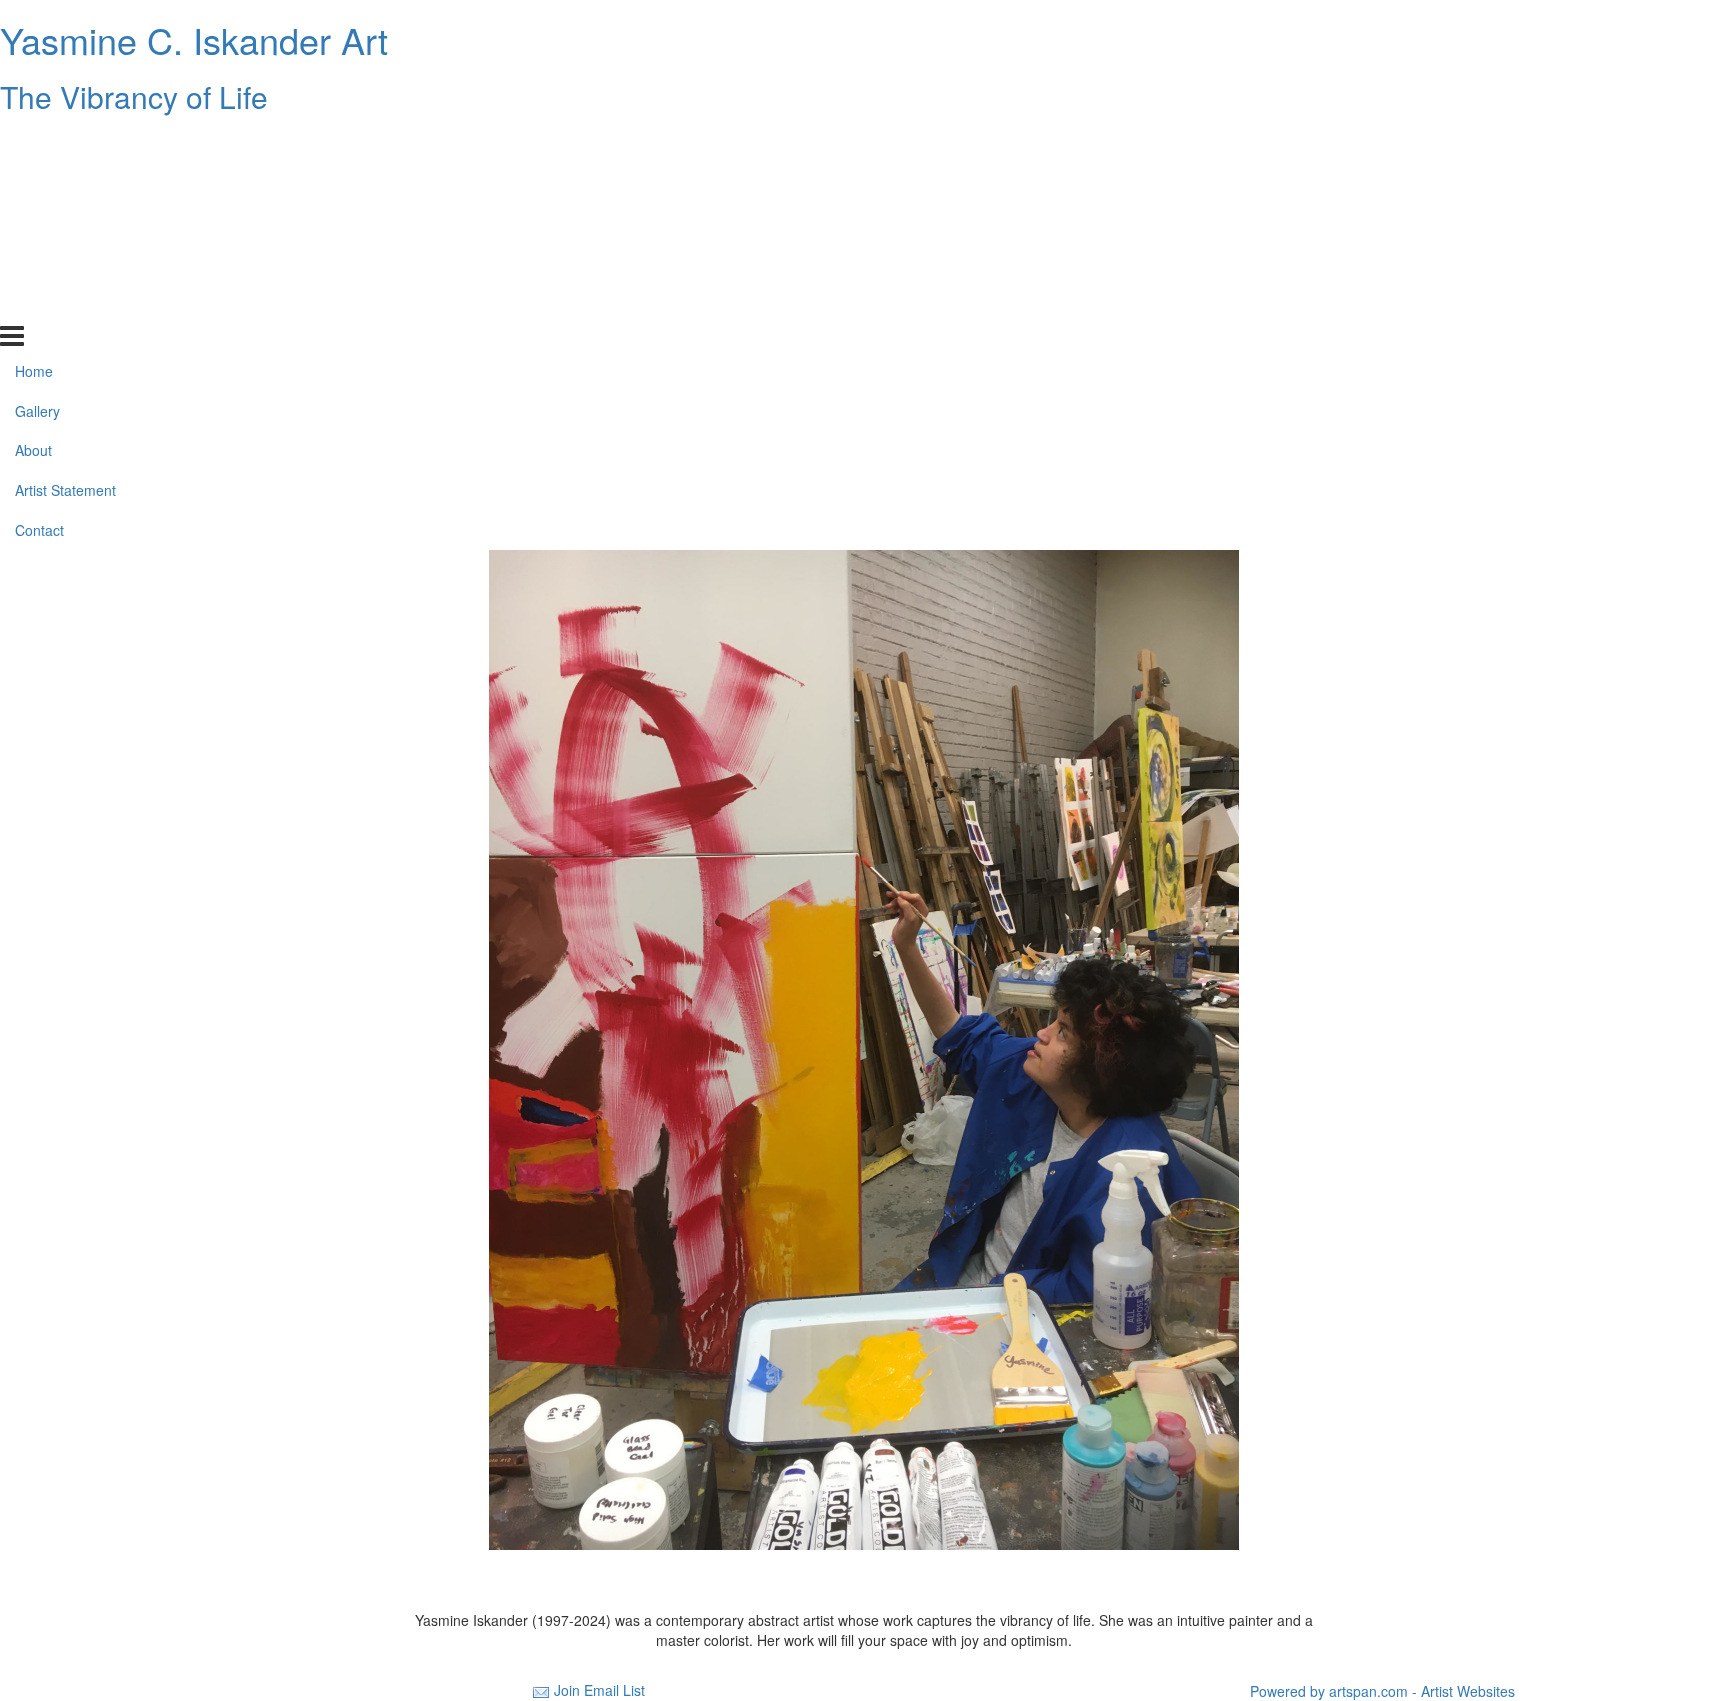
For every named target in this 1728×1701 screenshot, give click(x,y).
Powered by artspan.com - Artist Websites (1382, 1691)
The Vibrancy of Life (134, 96)
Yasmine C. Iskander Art (194, 39)
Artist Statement (65, 263)
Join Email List (599, 1690)
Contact (39, 303)
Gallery (37, 183)
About (33, 223)
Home (34, 143)
